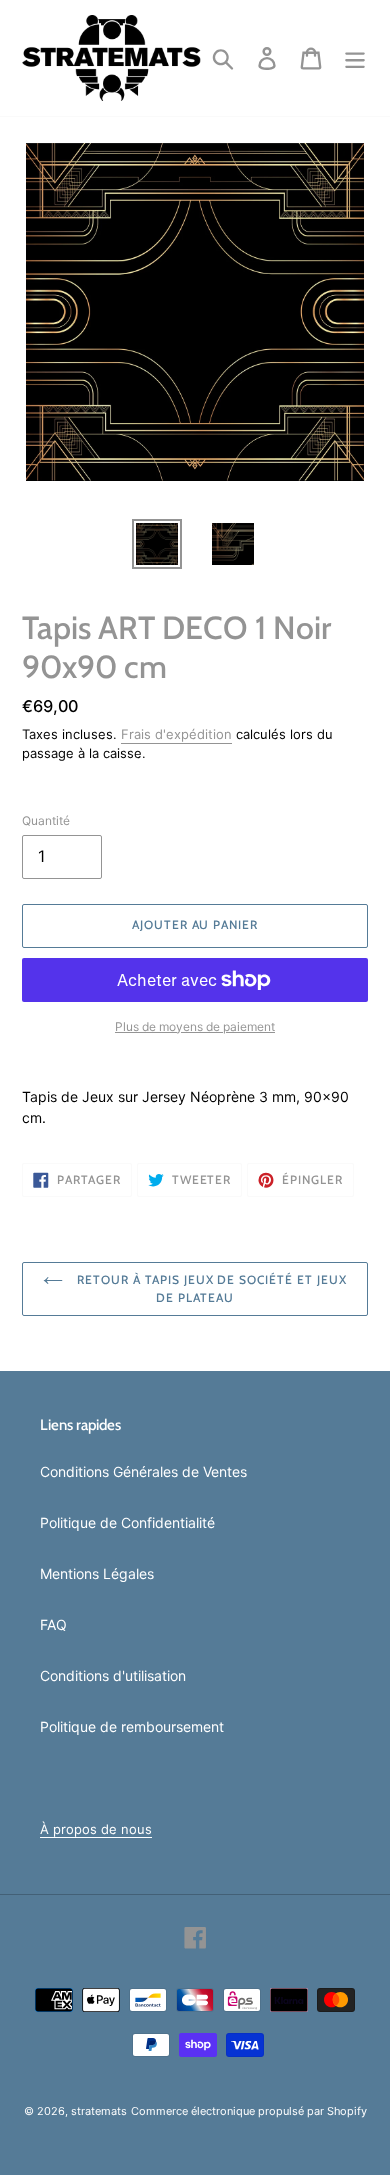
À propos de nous (96, 1829)
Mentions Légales (97, 1573)
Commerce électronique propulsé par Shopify (249, 2111)
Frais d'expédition (176, 734)
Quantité (46, 820)
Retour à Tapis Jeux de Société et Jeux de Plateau (209, 1288)
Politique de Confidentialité (127, 1522)
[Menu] (355, 58)
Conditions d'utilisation (113, 1675)
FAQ (53, 1624)
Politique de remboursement (132, 1726)
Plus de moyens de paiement (195, 1026)
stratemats (99, 2111)
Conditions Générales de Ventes (143, 1471)
